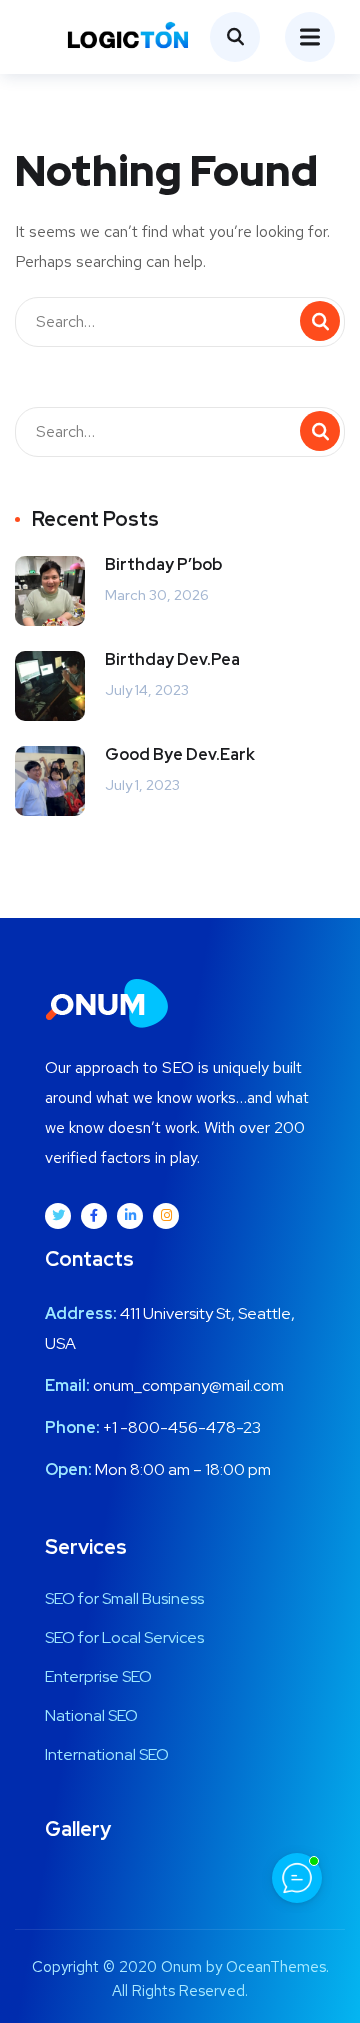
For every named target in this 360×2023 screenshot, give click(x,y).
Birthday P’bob (163, 564)
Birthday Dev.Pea (172, 659)
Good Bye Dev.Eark (180, 754)
